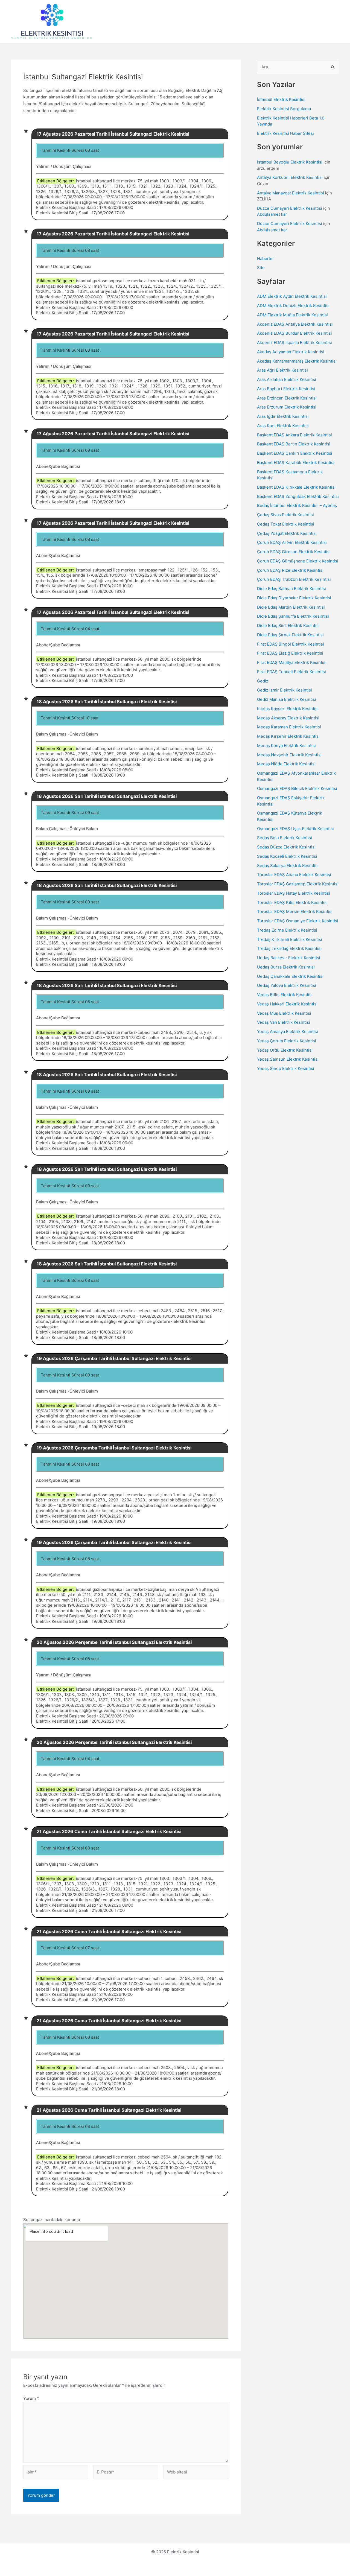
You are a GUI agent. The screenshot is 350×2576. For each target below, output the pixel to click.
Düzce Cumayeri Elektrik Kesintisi (290, 208)
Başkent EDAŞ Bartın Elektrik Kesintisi (294, 444)
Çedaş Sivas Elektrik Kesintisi (285, 515)
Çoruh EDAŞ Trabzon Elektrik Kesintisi (294, 579)
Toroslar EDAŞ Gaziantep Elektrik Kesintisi (298, 884)
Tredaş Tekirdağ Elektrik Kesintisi (289, 948)
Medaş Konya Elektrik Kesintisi (286, 746)
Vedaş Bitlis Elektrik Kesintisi (285, 995)
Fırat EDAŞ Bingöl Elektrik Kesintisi (291, 644)
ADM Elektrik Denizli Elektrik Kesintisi (293, 306)
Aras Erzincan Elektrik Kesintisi (287, 398)
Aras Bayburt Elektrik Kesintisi (286, 389)
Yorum (31, 2398)
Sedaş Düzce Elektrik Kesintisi (286, 847)
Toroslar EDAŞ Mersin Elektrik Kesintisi (295, 911)
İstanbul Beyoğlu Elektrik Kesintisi (290, 162)
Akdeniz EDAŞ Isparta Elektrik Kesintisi (294, 342)
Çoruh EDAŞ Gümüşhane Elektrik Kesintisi (298, 561)
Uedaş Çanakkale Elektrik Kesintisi (290, 976)
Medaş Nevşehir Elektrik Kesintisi (289, 755)
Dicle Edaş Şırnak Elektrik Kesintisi (290, 635)
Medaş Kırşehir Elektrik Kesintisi (288, 736)
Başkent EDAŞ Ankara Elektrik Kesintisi (294, 435)
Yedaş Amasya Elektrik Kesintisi (288, 1032)
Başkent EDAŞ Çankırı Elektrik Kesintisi (295, 453)
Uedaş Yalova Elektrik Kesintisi (287, 985)
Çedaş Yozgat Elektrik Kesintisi (287, 533)
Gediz (263, 681)
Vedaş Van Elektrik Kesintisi (284, 1022)
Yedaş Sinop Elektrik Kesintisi (286, 1068)
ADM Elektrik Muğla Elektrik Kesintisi (292, 315)
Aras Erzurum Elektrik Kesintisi (287, 407)
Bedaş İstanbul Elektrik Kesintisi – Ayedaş (297, 505)
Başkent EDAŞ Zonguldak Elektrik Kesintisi (298, 496)
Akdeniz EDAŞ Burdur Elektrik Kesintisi (294, 333)
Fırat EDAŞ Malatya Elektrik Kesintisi (292, 662)
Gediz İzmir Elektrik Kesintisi (285, 690)
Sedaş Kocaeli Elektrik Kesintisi (287, 856)
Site (261, 268)
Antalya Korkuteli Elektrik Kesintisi (290, 177)
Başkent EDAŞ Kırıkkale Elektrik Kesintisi (296, 487)
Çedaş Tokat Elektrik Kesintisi (286, 524)
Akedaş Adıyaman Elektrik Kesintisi (291, 352)
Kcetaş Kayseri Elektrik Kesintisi (288, 709)
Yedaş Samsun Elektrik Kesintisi (288, 1059)
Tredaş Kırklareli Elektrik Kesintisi (290, 939)
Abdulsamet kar (272, 214)
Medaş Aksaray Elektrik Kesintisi (288, 718)
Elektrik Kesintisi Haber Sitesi (285, 133)
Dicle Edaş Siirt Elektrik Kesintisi (288, 625)
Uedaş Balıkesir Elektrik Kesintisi (289, 958)
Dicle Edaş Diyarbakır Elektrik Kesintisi (294, 598)
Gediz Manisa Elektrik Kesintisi (287, 699)
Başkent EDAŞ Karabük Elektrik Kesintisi (296, 463)
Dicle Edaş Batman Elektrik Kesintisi (291, 589)
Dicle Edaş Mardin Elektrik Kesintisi (291, 607)
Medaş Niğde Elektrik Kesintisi (286, 764)
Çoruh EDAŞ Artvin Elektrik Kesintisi (292, 542)
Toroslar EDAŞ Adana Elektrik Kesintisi (294, 875)
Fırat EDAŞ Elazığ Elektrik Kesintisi (290, 653)
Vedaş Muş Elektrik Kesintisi (284, 1013)
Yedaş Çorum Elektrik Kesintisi (287, 1041)
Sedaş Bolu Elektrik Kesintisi (285, 838)
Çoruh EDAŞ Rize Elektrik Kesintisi (290, 570)
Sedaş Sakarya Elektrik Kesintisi (288, 866)
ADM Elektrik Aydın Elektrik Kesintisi (292, 296)
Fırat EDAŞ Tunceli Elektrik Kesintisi (291, 672)
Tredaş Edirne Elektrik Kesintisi (287, 930)
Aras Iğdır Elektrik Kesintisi (283, 416)
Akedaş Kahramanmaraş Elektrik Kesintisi (297, 361)
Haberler (266, 259)
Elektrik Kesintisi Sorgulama (284, 109)
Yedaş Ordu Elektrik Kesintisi (285, 1050)
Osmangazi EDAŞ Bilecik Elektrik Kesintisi (297, 788)
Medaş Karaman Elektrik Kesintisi (289, 727)
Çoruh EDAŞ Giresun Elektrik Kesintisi (294, 552)
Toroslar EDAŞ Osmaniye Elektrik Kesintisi (298, 921)
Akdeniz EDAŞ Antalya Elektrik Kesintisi (295, 324)
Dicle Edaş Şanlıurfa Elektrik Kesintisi (293, 616)
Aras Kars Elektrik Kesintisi (283, 426)
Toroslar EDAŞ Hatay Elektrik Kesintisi (294, 893)
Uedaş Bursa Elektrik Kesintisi (286, 967)
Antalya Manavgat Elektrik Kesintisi (291, 193)
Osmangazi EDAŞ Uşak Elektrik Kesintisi (295, 829)
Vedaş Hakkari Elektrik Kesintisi (287, 1004)
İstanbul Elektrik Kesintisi (281, 99)
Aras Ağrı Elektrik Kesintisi (282, 370)
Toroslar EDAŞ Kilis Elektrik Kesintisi (292, 902)
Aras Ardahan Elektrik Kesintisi (287, 379)
